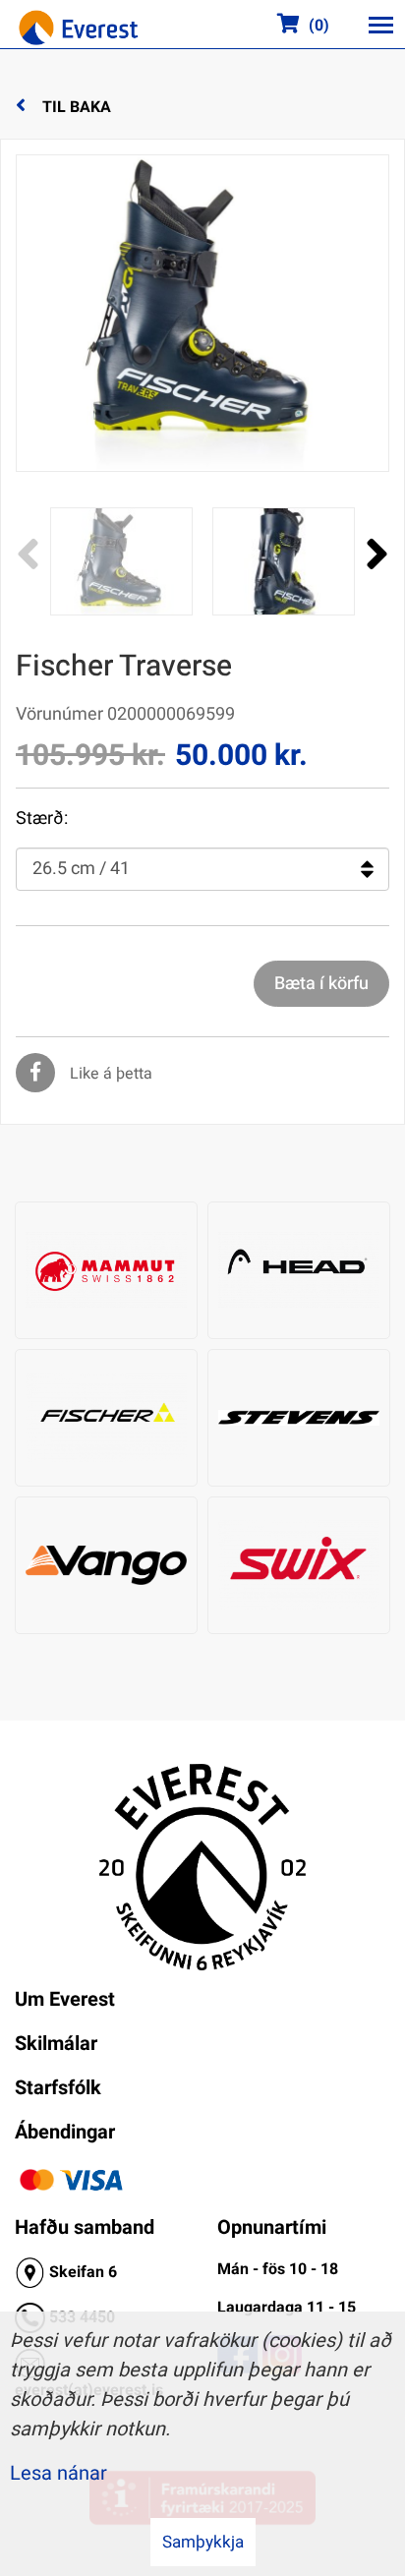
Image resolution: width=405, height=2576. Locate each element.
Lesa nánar (58, 2473)
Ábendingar (65, 2132)
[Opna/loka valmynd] (380, 25)
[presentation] (28, 555)
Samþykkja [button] (203, 2542)
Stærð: (42, 819)
